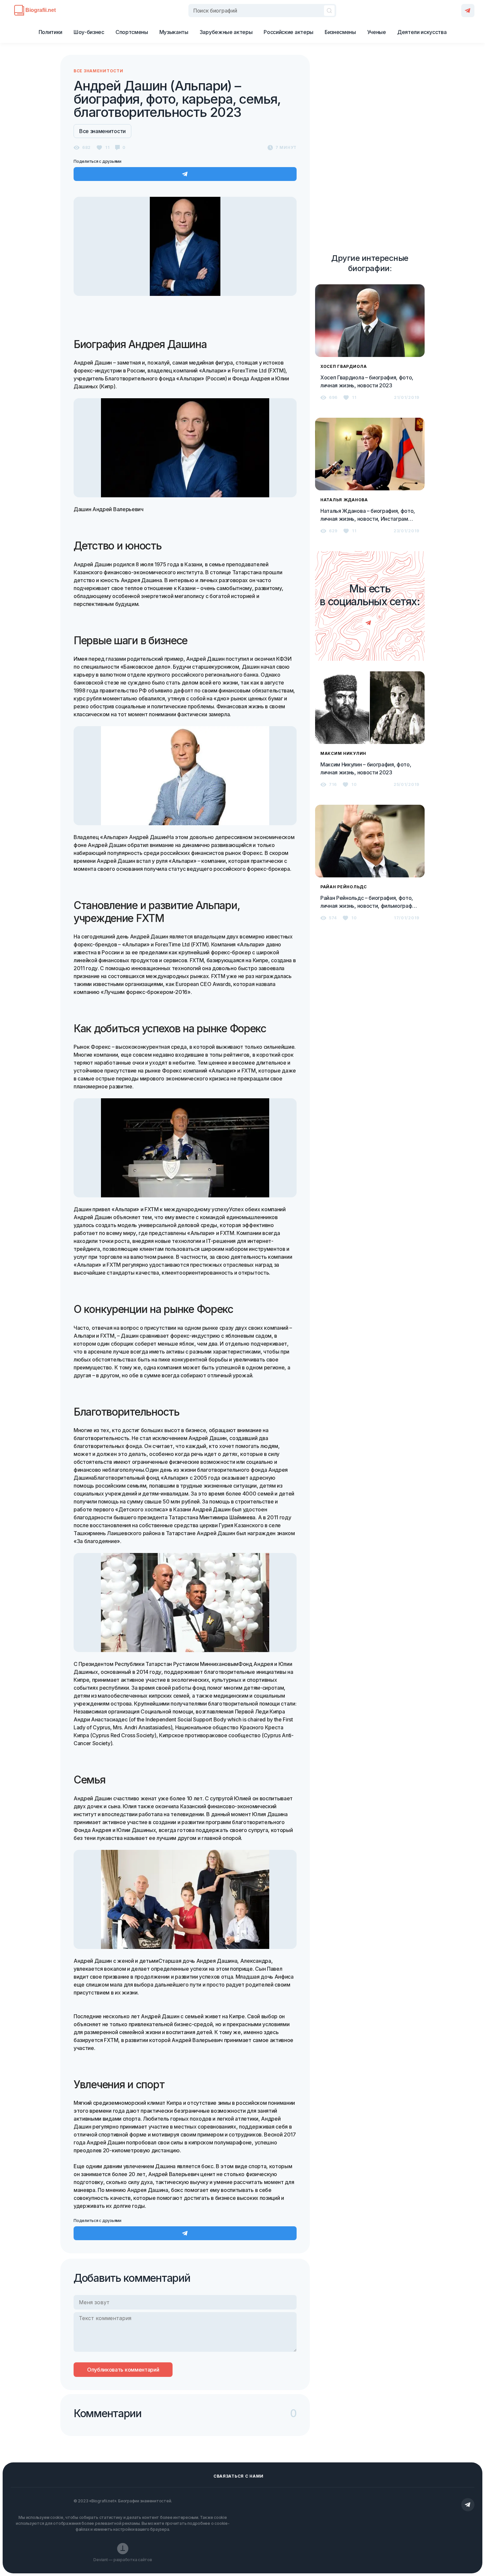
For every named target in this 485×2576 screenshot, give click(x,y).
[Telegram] (468, 11)
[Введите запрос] (262, 11)
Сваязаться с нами (239, 2476)
